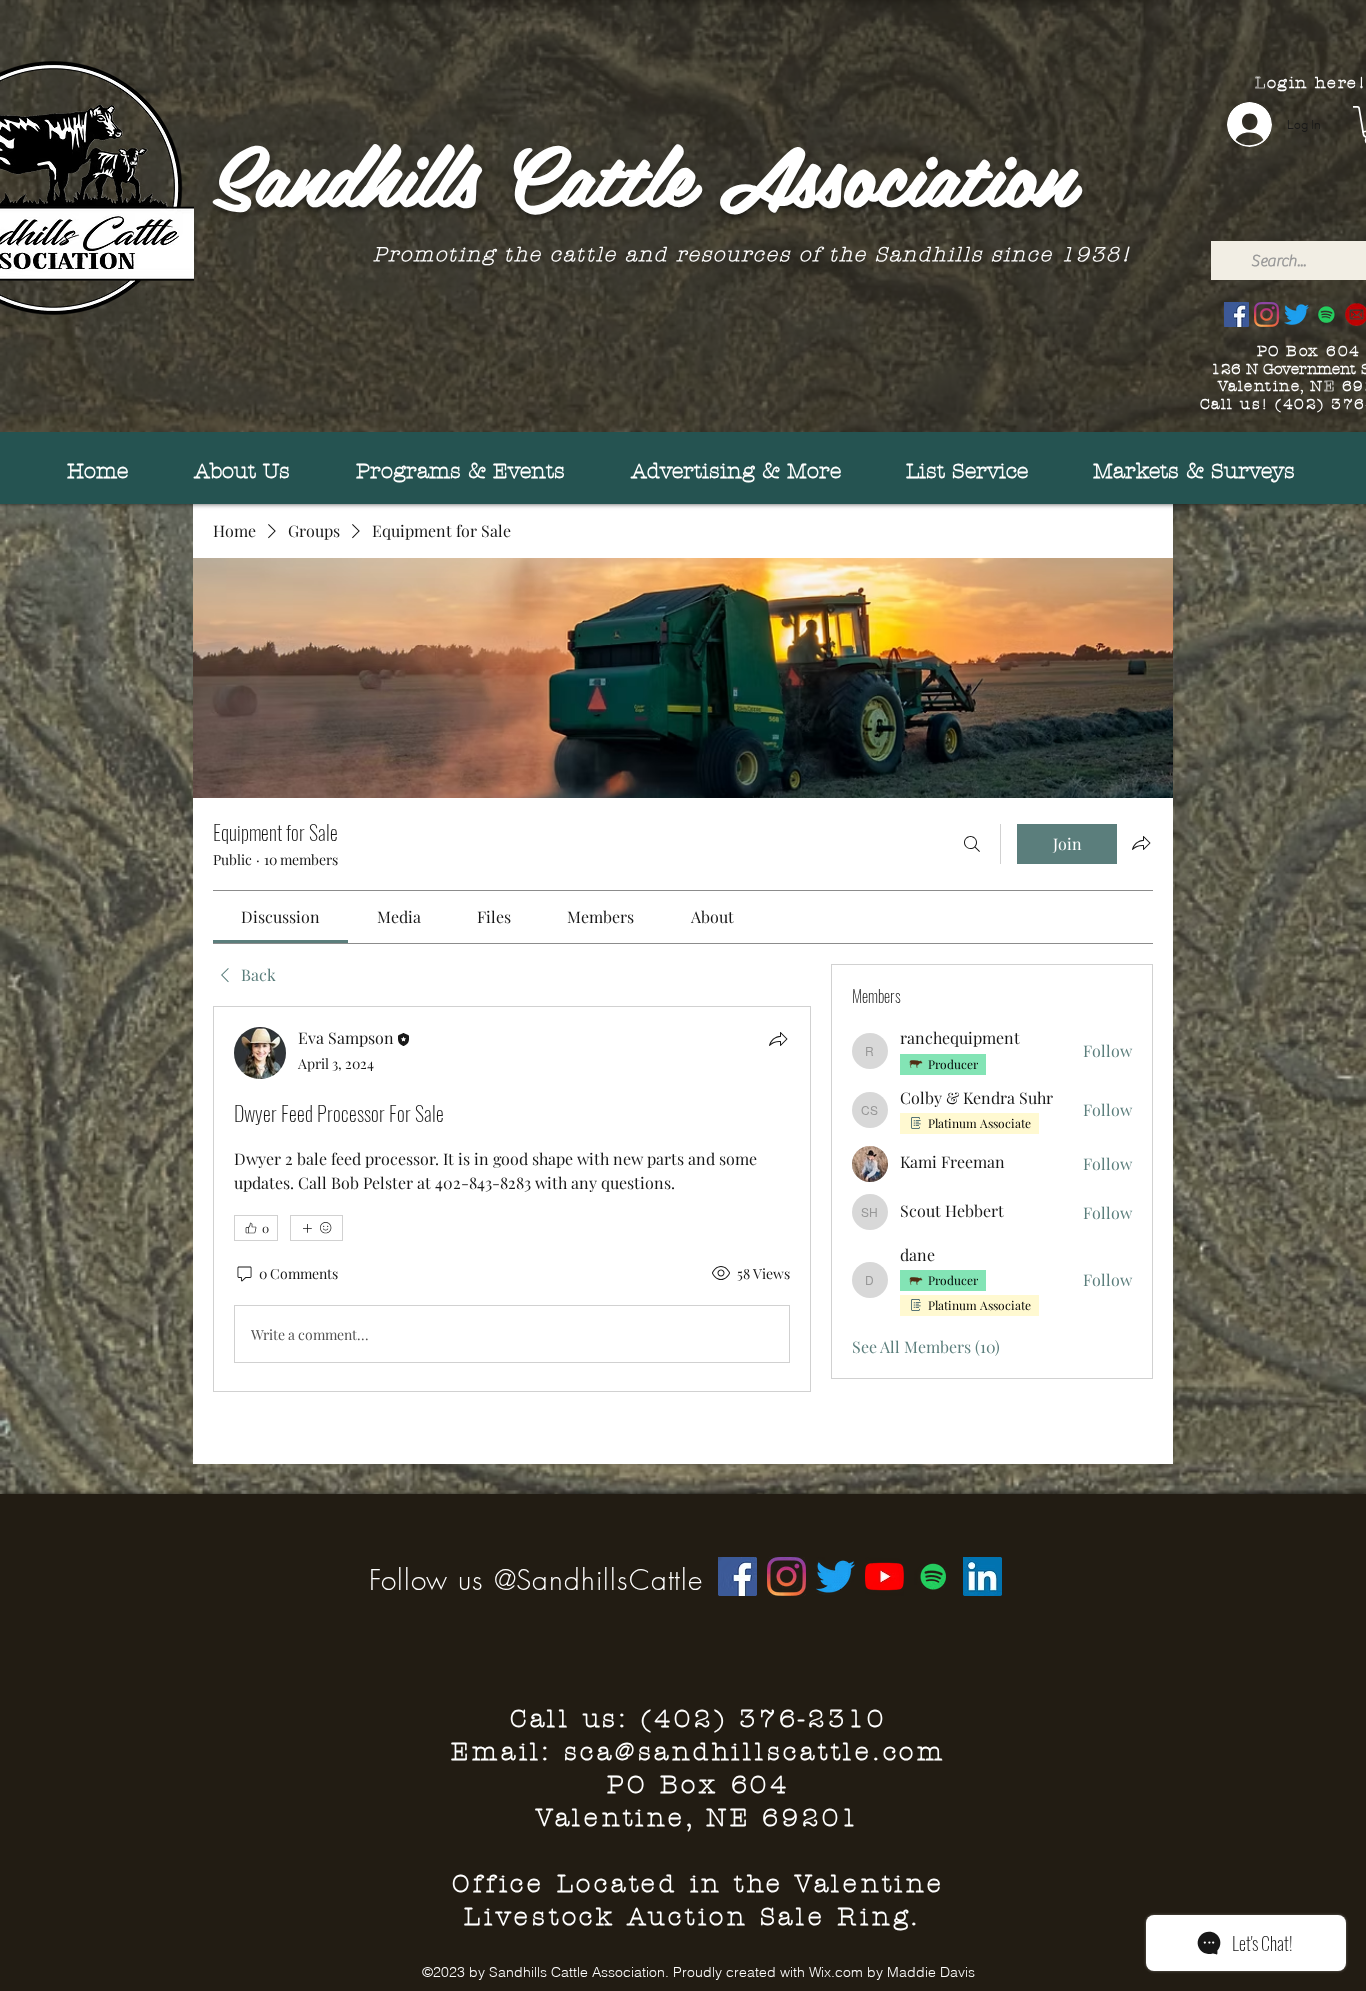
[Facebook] (1236, 314)
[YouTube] (884, 1576)
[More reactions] (316, 1228)
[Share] (778, 1039)
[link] (280, 916)
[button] (1171, 471)
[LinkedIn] (982, 1576)
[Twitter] (1296, 314)
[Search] (972, 844)
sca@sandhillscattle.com (755, 1752)
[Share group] (1141, 843)
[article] (512, 1199)
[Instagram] (1266, 314)
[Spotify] (1326, 314)
